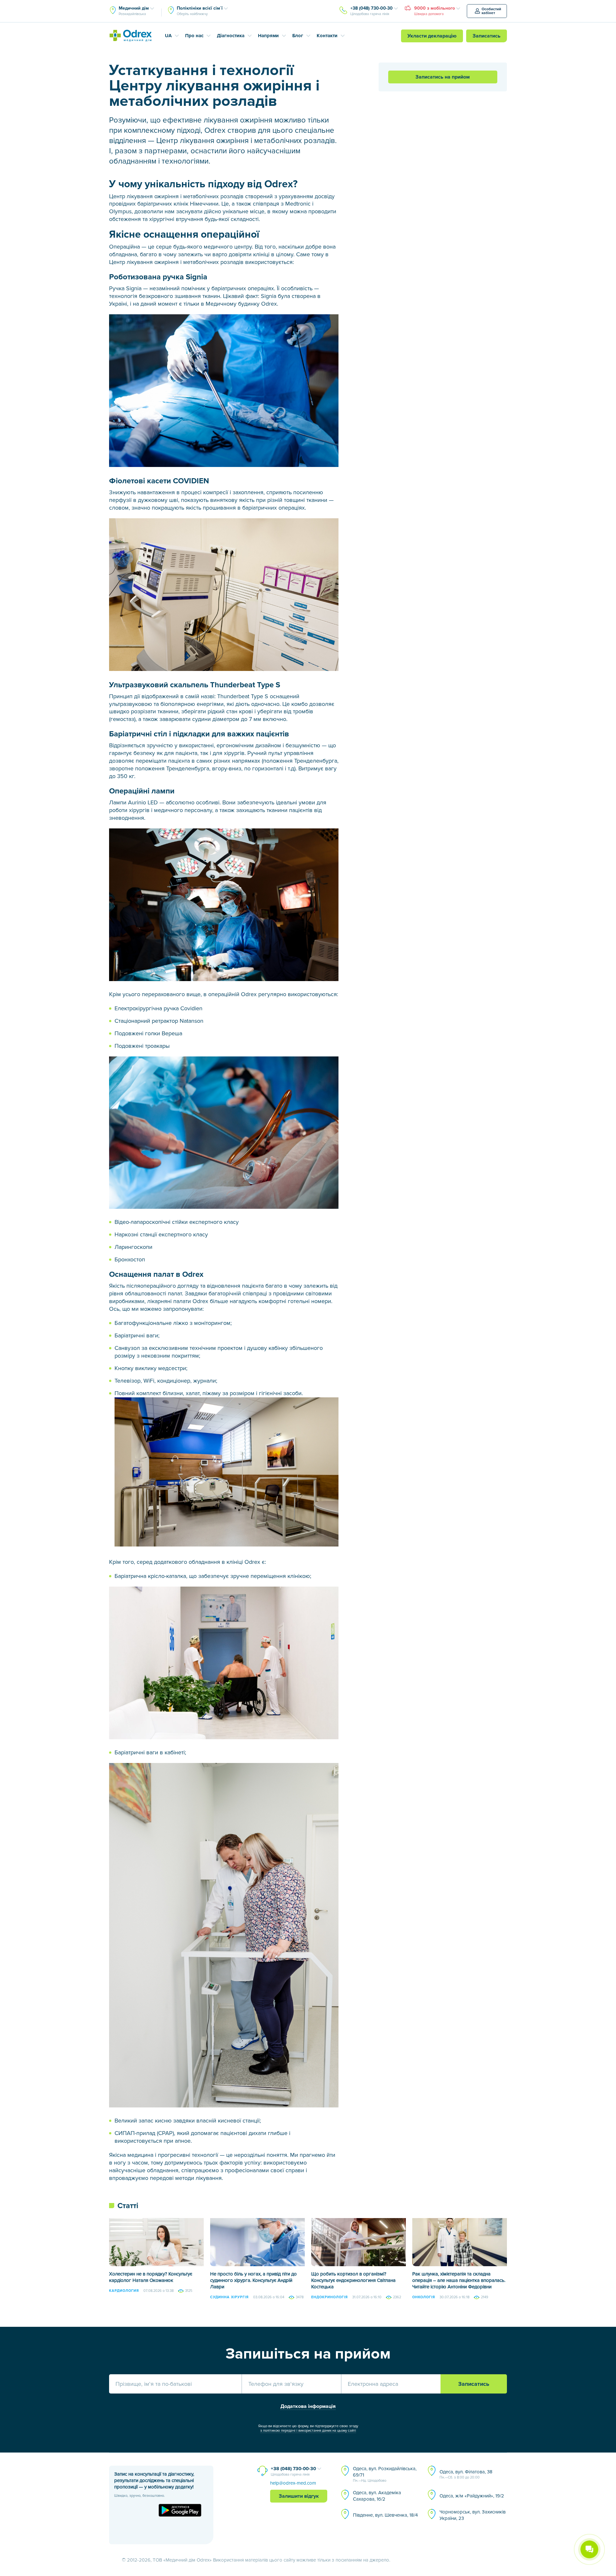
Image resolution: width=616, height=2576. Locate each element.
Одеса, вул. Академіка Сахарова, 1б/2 (377, 2496)
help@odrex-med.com (293, 2483)
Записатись (487, 36)
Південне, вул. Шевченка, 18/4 (385, 2515)
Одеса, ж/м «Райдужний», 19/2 (472, 2496)
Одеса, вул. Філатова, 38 (466, 2474)
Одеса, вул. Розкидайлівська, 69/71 (385, 2474)
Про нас (194, 36)
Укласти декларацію (432, 36)
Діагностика (231, 36)
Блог (298, 36)
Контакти (327, 36)
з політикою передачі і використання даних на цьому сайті (308, 2431)
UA (168, 36)
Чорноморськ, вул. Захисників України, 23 (473, 2515)
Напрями (268, 36)
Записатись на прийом (443, 77)
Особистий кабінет (491, 11)
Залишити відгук (299, 2496)
